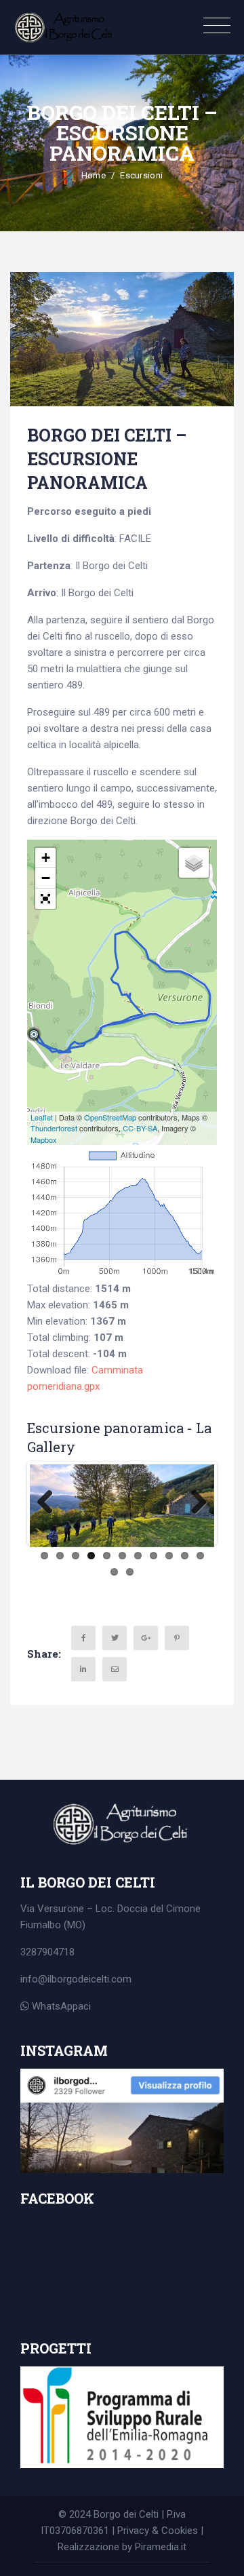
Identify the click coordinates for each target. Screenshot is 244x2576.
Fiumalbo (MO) (53, 1925)
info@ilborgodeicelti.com (76, 1979)
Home (94, 175)
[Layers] (194, 863)
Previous (50, 1503)
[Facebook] (83, 1638)
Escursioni (141, 175)
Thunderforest (54, 1128)
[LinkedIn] (83, 1669)
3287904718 (47, 1952)
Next (194, 1503)
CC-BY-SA (140, 1128)
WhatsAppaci (60, 2006)
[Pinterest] (177, 1638)
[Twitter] (115, 1638)
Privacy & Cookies (158, 2531)
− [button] (46, 878)
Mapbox (44, 1139)
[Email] (115, 1669)
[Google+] (146, 1638)
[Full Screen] (45, 899)
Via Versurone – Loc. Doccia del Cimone (110, 1909)
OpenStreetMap (110, 1117)
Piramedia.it (161, 2547)
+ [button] (46, 858)
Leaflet (42, 1117)
